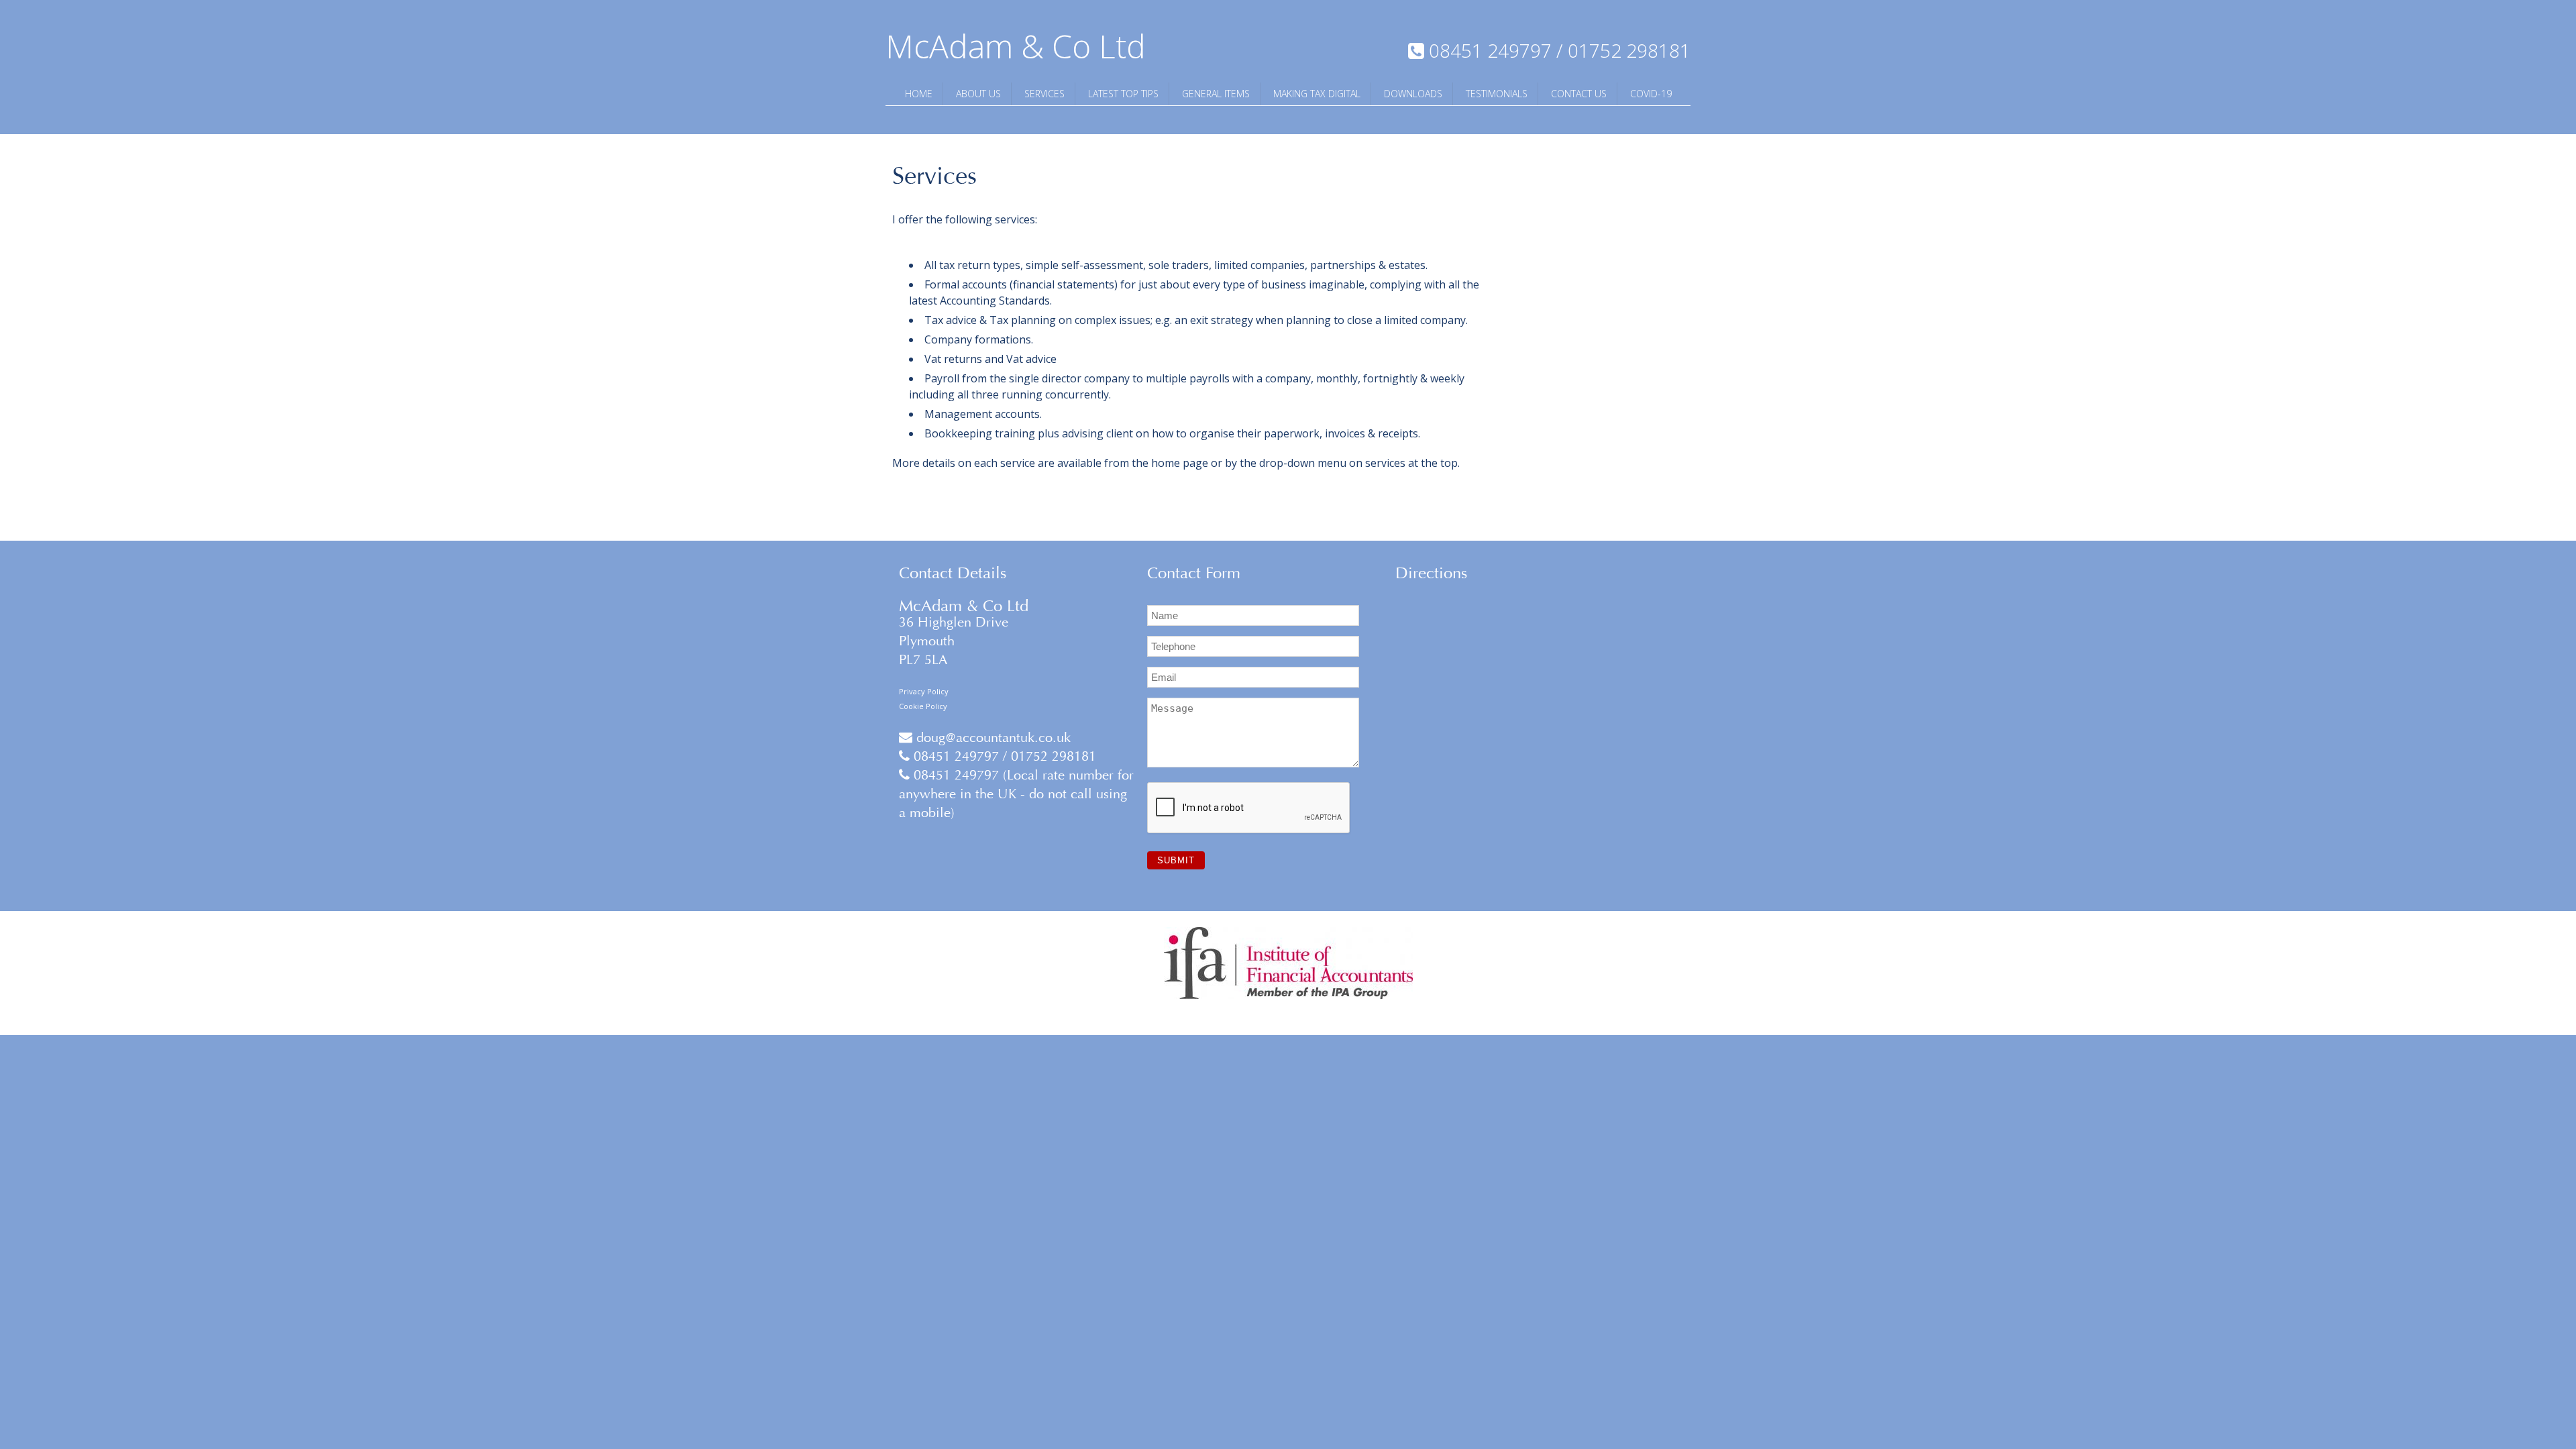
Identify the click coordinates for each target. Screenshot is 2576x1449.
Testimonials (1497, 94)
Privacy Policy (924, 691)
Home (919, 94)
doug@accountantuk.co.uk (991, 738)
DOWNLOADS (1413, 94)
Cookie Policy (923, 706)
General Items (1216, 94)
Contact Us (1579, 94)
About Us (978, 94)
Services (1044, 94)
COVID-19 (1651, 94)
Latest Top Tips (1123, 94)
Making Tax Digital (1317, 94)
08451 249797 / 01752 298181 (1003, 756)
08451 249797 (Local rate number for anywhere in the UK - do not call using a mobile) (1016, 794)
